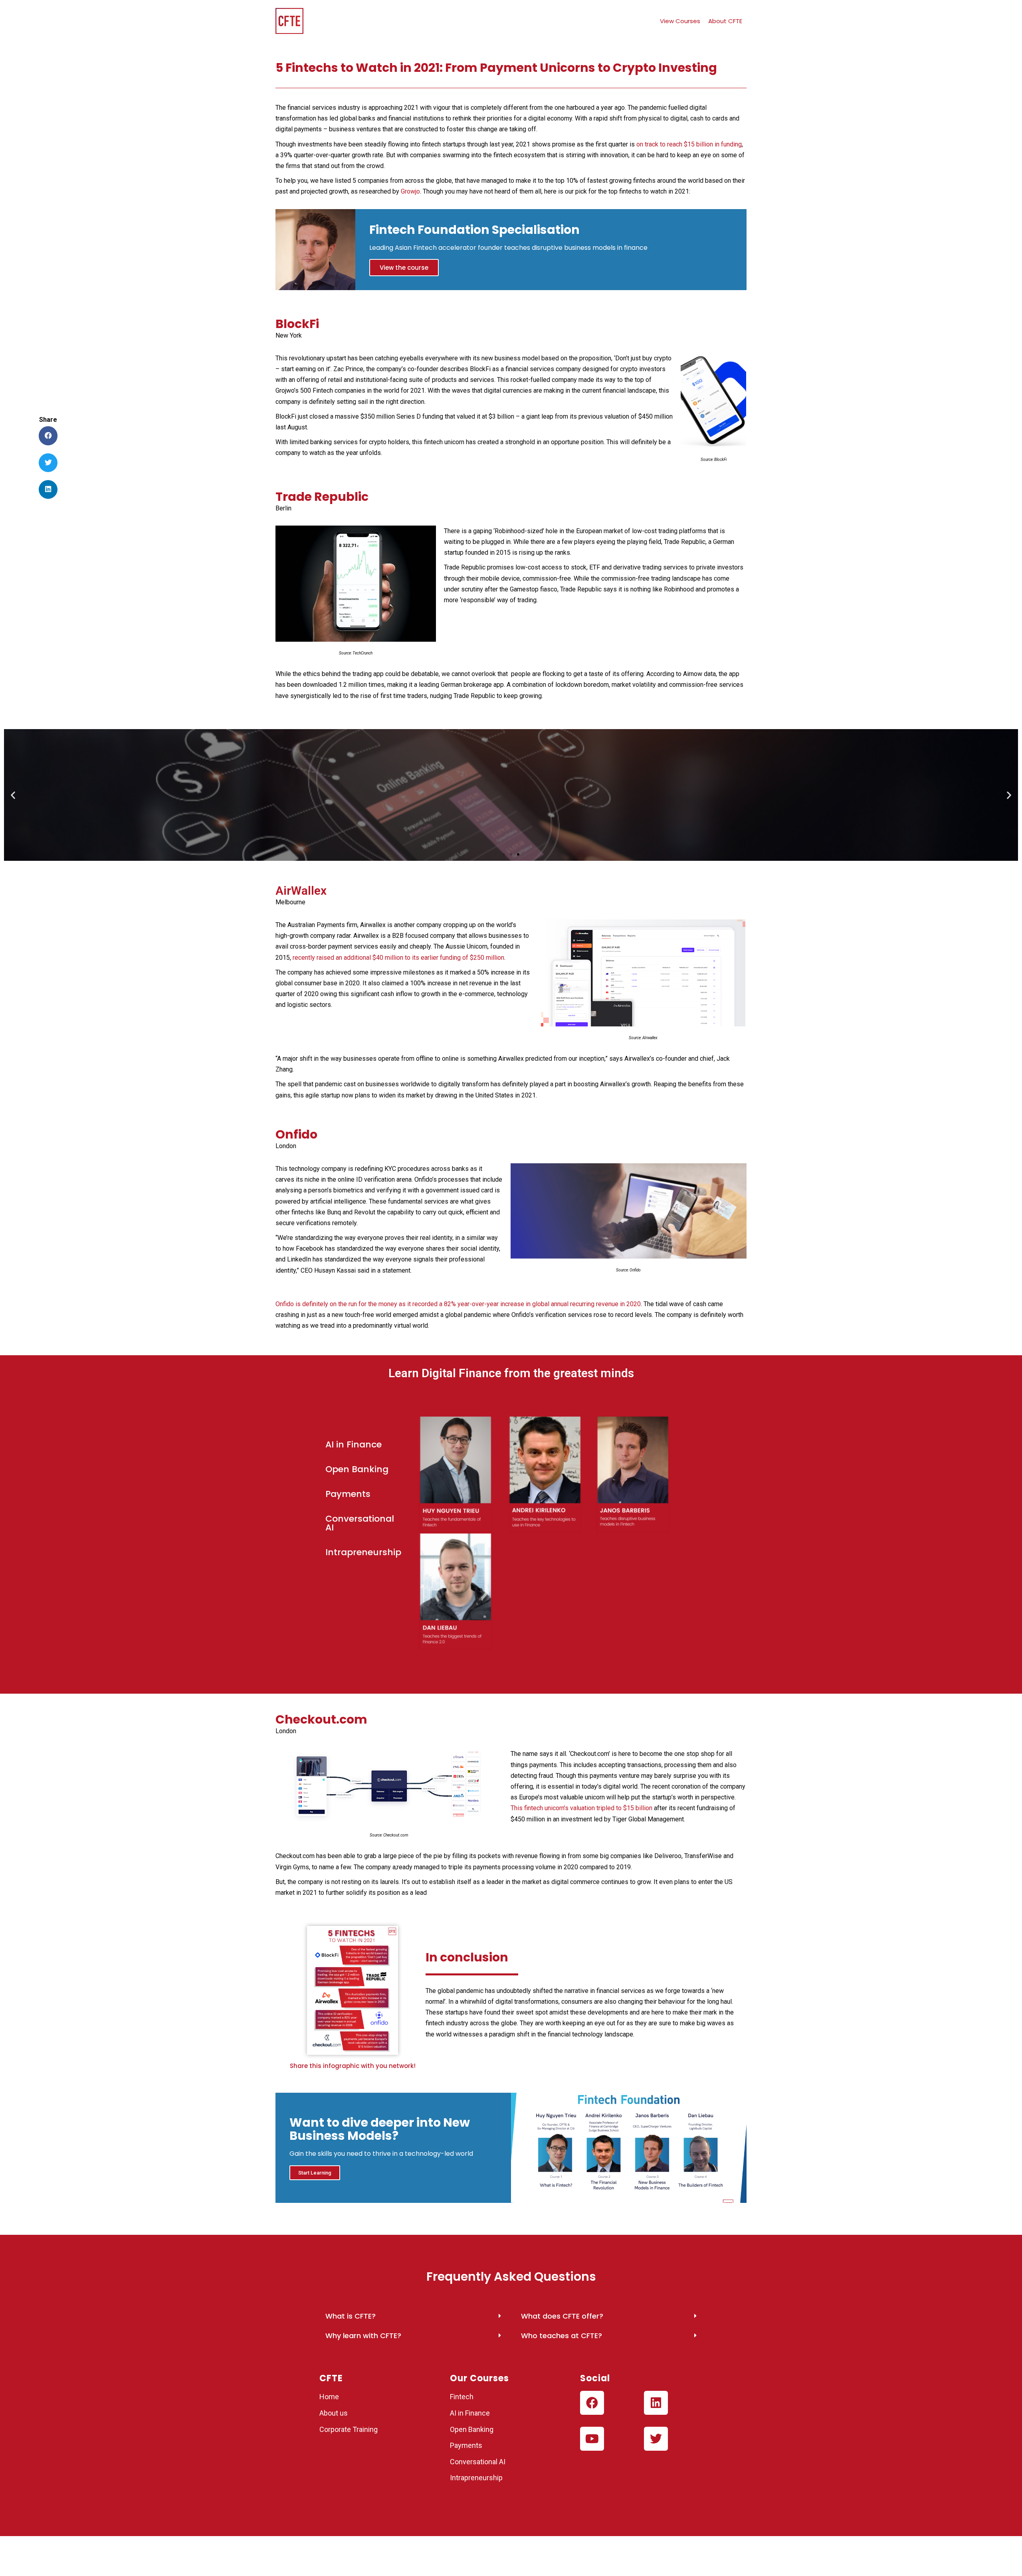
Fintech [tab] (342, 1420)
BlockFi (297, 324)
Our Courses (479, 2378)
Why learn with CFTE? (363, 2336)
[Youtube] (592, 2439)
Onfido (296, 1134)
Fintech (462, 2397)
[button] (504, 854)
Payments (466, 2445)
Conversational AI (478, 2462)
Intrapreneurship (476, 2478)
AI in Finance (470, 2413)
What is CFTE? (351, 2316)
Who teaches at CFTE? (562, 2336)
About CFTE (725, 21)
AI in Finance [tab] (354, 1444)
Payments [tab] (348, 1494)
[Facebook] (592, 2403)
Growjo (410, 191)
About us (334, 2413)
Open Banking (472, 2429)
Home (329, 2397)
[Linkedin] (656, 2403)
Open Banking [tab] (357, 1469)
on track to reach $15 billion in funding (689, 144)
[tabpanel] (569, 1535)
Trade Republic (322, 497)
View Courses (680, 21)
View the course (404, 268)
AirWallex (301, 891)
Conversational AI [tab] (360, 1523)
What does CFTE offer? (562, 2316)
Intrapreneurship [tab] (363, 1552)
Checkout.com (321, 1719)
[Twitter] (656, 2439)
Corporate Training (349, 2429)
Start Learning (315, 2173)
